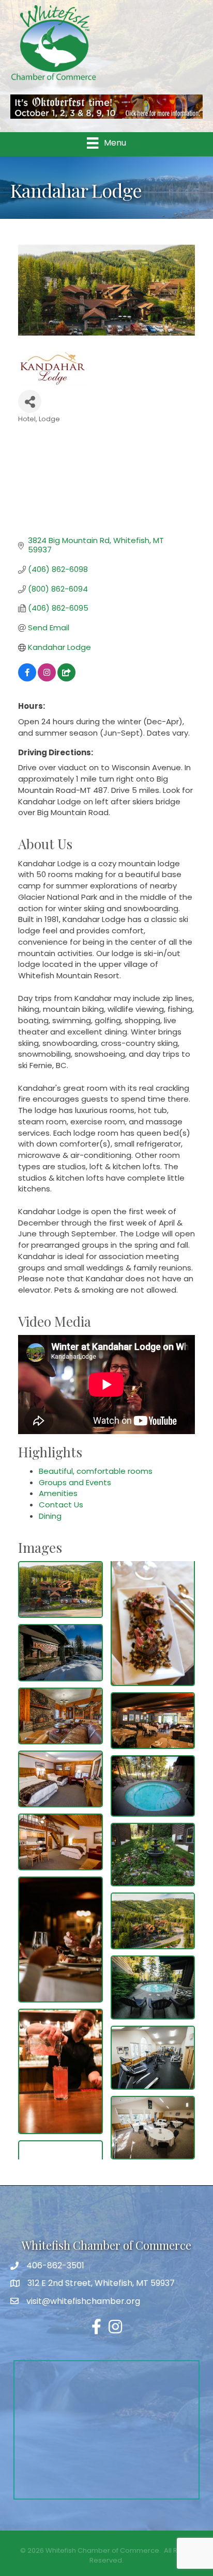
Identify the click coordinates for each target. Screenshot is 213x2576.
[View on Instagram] (47, 679)
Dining (50, 1516)
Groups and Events (75, 1482)
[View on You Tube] (66, 679)
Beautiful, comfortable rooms (96, 1471)
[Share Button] (30, 401)
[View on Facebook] (27, 679)
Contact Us (61, 1505)
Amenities (58, 1493)
